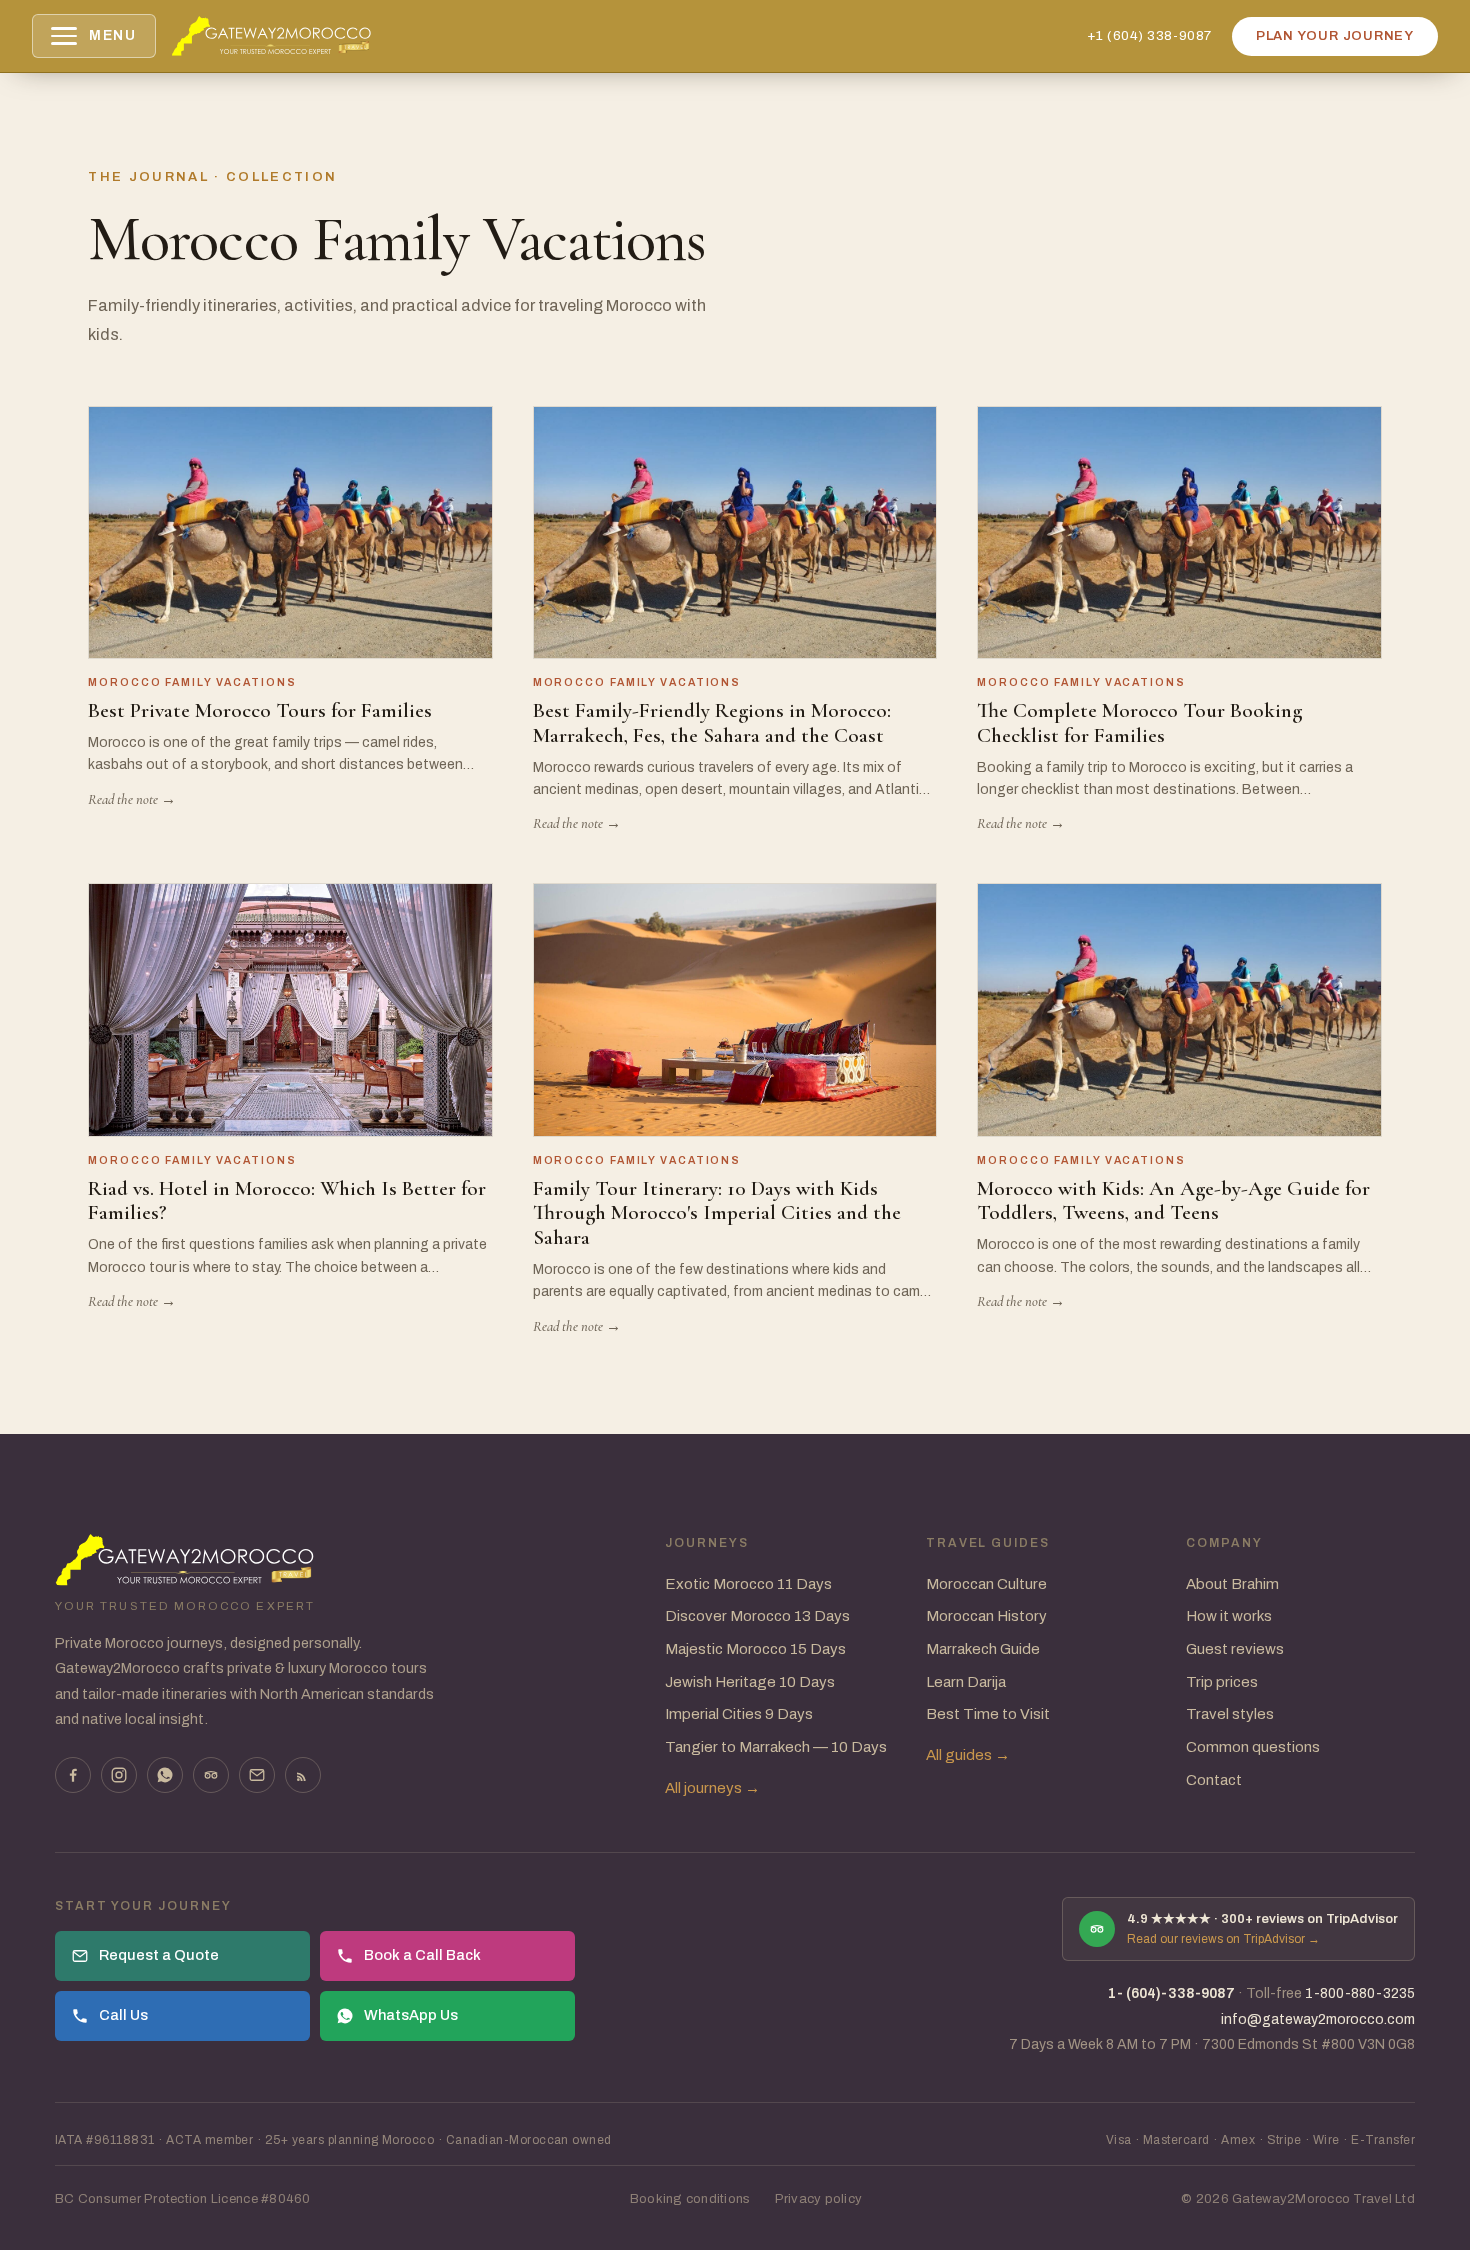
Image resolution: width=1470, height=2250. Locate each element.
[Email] (257, 1775)
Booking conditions (690, 2199)
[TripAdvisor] (211, 1775)
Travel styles (1230, 1714)
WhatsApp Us (411, 2015)
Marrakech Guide (983, 1649)
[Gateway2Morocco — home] (272, 36)
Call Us (123, 2015)
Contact (1214, 1780)
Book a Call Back (422, 1955)
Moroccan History (986, 1616)
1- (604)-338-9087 (1171, 1993)
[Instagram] (119, 1775)
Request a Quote (159, 1955)
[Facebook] (73, 1775)
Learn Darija (966, 1682)
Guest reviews (1235, 1649)
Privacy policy (819, 2199)
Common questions (1253, 1747)
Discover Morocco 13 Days (757, 1616)
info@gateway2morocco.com (1318, 2019)
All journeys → (712, 1788)
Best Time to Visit (988, 1714)
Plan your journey (1335, 36)
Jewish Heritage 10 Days (750, 1682)
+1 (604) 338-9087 (1149, 36)
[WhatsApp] (165, 1775)
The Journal (148, 177)
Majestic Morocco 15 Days (755, 1649)
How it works (1229, 1616)
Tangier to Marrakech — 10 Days (776, 1747)
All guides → (968, 1755)
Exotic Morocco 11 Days (748, 1584)
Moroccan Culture (986, 1584)
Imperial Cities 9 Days (739, 1714)
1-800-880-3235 (1360, 1993)
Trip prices (1222, 1682)
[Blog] (303, 1775)
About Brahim (1232, 1584)
